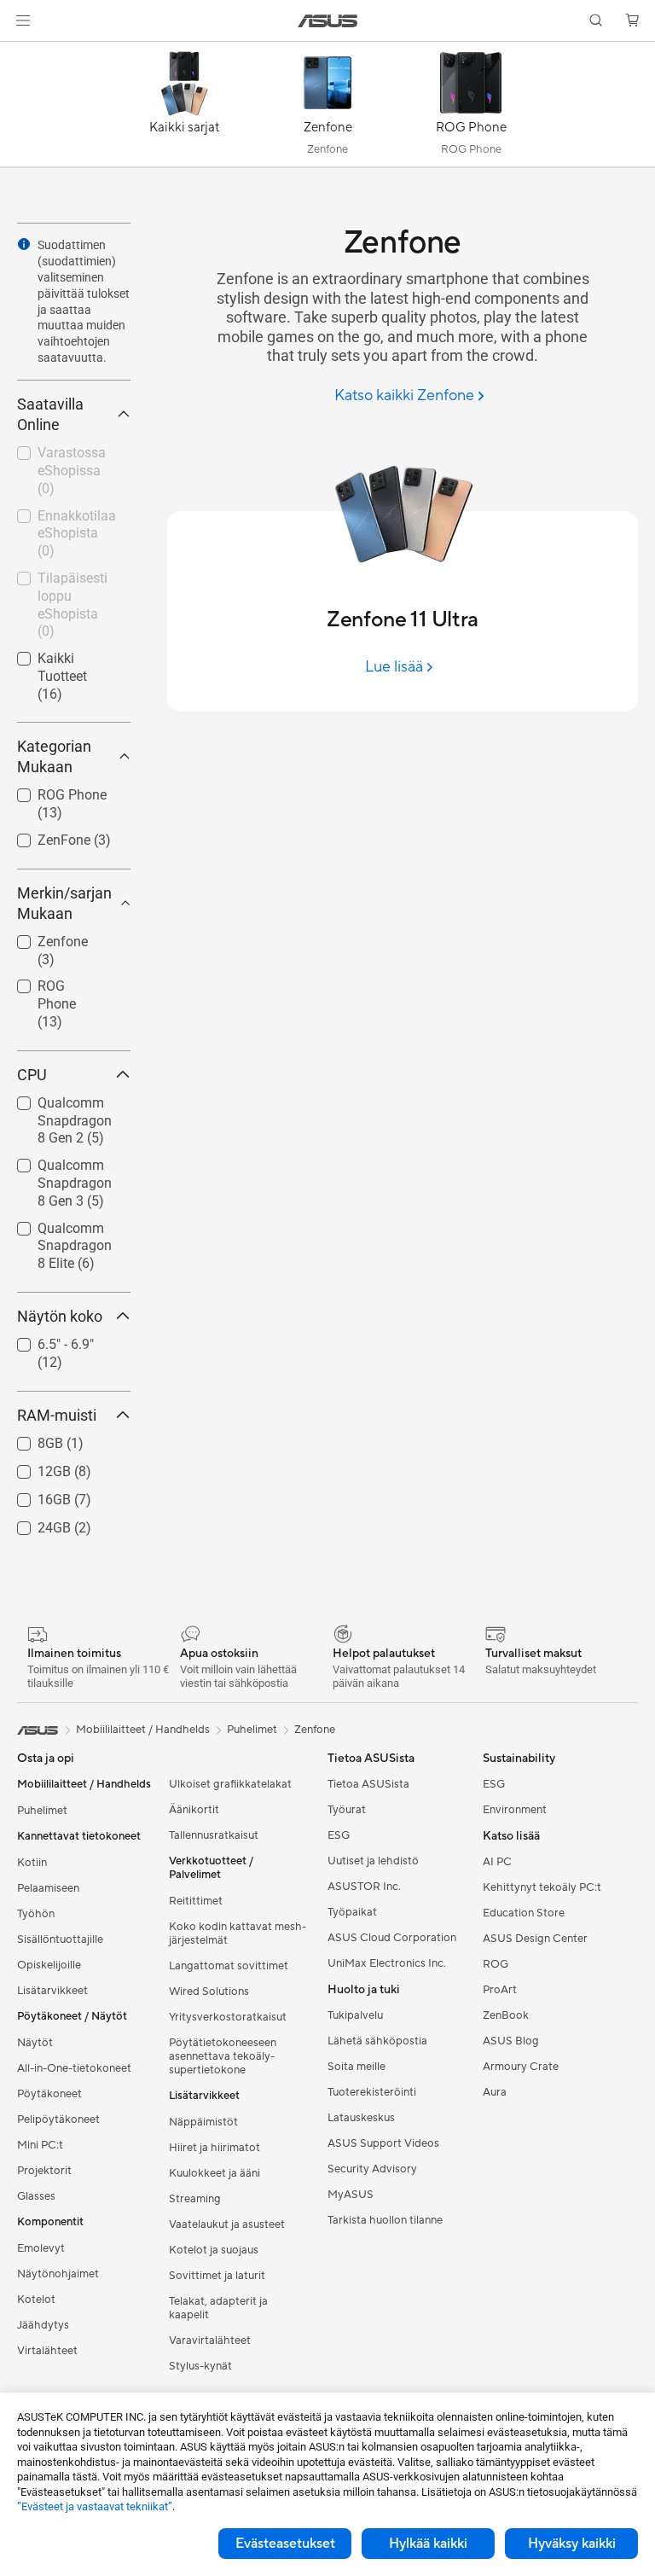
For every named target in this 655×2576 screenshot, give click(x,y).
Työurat (347, 1810)
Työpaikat (352, 1912)
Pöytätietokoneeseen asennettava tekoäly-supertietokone (223, 2056)
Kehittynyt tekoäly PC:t (542, 1887)
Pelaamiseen (48, 1888)
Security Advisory (372, 2169)
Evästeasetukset (285, 2544)
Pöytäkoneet (49, 2094)
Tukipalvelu (355, 2015)
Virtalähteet (47, 2351)
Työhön (36, 1914)
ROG (496, 1964)
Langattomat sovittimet (229, 1966)
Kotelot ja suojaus (214, 2250)
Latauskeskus (361, 2118)
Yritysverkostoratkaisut (228, 2017)
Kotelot (36, 2300)
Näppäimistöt (203, 2122)
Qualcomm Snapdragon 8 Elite (60, 1231)
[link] (328, 21)
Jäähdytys (43, 2325)
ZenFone (43, 836)
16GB (34, 1495)
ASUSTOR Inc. (364, 1887)
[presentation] (24, 244)
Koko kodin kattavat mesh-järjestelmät (238, 1933)
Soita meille (356, 2067)
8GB (30, 1439)
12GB (34, 1467)
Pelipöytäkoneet (58, 2120)
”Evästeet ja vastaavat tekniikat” (95, 2506)
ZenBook (506, 2015)
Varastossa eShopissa (51, 455)
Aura (495, 2092)
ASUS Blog (511, 2041)
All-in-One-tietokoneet (74, 2068)
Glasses (36, 2196)
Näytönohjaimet (58, 2274)
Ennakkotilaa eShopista (56, 518)
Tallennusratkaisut (214, 1835)
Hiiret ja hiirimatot (214, 2148)
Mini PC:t (40, 2145)
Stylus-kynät (200, 2366)
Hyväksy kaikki (572, 2544)
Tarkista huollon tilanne (385, 2220)
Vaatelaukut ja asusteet (227, 2224)
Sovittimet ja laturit (217, 2276)
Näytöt (35, 2043)
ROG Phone (52, 791)
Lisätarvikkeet (52, 1991)
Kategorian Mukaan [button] (54, 756)
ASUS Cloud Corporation (392, 1938)
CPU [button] (32, 1075)
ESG (339, 1835)
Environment (515, 1810)
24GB (34, 1524)
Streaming (195, 2199)
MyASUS (351, 2195)
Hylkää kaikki (428, 2544)
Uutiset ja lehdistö (373, 1861)
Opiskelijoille (49, 1965)
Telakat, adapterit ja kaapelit (218, 2308)
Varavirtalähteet (210, 2340)
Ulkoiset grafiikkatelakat (230, 1784)
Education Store (524, 1913)
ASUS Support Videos (383, 2143)
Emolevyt (41, 2248)
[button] (23, 20)
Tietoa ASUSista (368, 1784)
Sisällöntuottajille (60, 1939)
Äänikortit (194, 1810)
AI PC (497, 1862)
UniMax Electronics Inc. (387, 1963)
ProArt (500, 1990)
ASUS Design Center (535, 1939)
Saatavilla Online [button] (50, 414)
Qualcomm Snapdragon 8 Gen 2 (60, 1105)
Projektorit (44, 2171)
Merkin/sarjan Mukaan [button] (64, 903)
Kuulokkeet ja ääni (214, 2173)
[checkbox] (67, 1005)
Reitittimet (196, 1901)
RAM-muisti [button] (57, 1415)
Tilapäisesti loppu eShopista (66, 581)
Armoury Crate (521, 2067)
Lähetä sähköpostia (377, 2041)
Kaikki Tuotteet (62, 654)
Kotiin (32, 1863)
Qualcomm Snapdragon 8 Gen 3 (60, 1168)
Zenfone (42, 937)
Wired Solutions (209, 1992)
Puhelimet (42, 1811)
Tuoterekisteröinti (372, 2092)
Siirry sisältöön (20, 52)
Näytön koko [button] (60, 1316)
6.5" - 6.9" (45, 1340)
